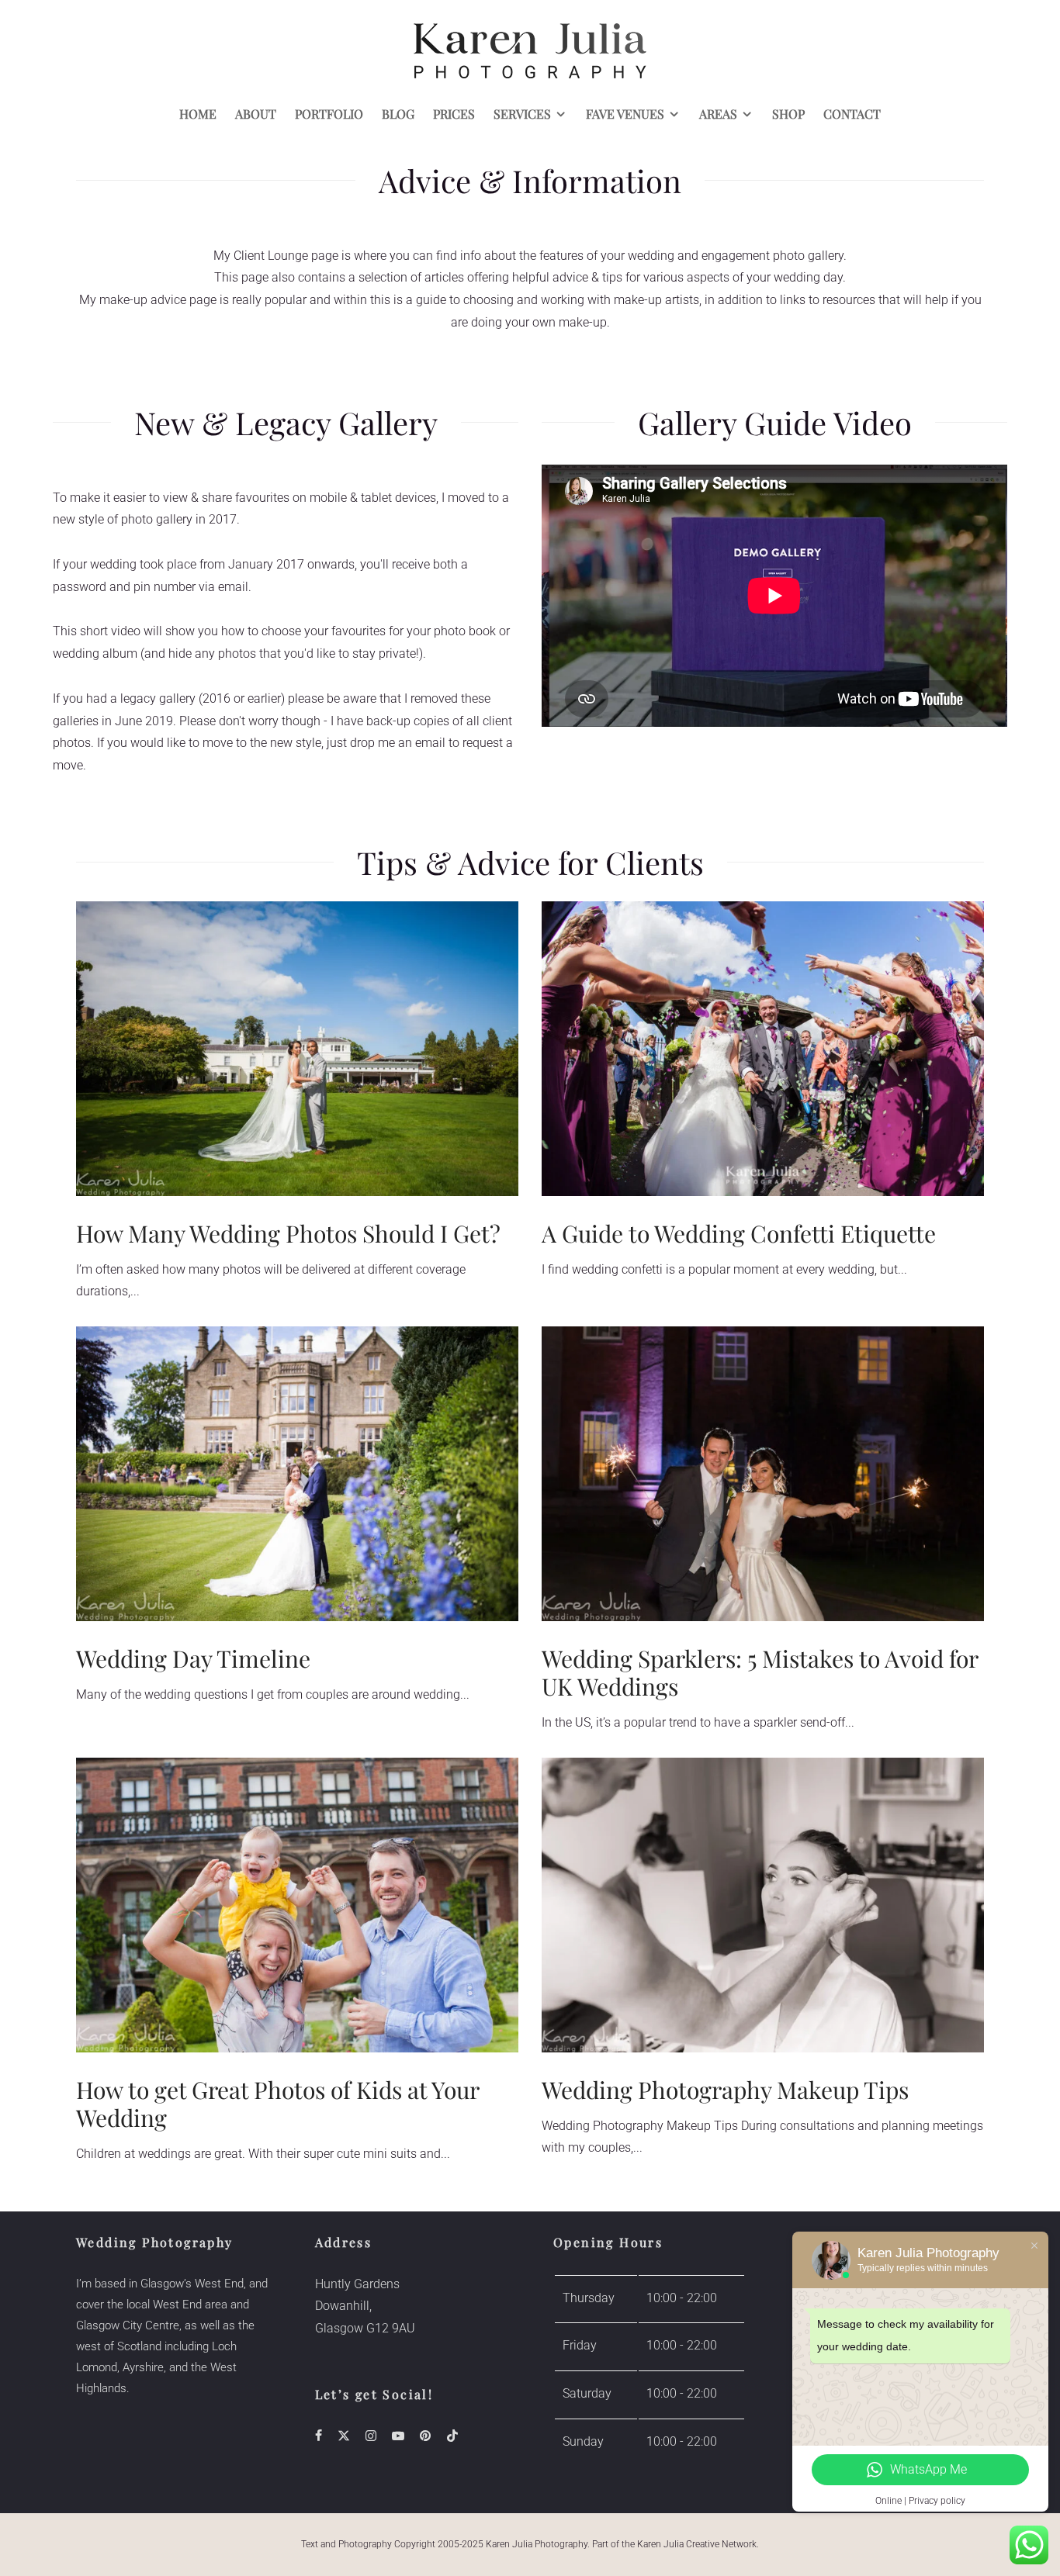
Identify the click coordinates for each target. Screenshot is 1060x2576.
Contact (852, 114)
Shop (788, 114)
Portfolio (329, 114)
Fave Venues (625, 114)
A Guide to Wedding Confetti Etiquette (739, 1233)
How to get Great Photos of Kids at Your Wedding (277, 2104)
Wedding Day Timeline (193, 1658)
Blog (398, 114)
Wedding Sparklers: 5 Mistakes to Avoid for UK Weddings (760, 1672)
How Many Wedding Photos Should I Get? (288, 1233)
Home (198, 114)
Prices (454, 114)
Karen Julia (660, 2544)
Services (522, 114)
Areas (718, 114)
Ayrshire (143, 2367)
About (256, 114)
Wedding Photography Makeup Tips (725, 2090)
